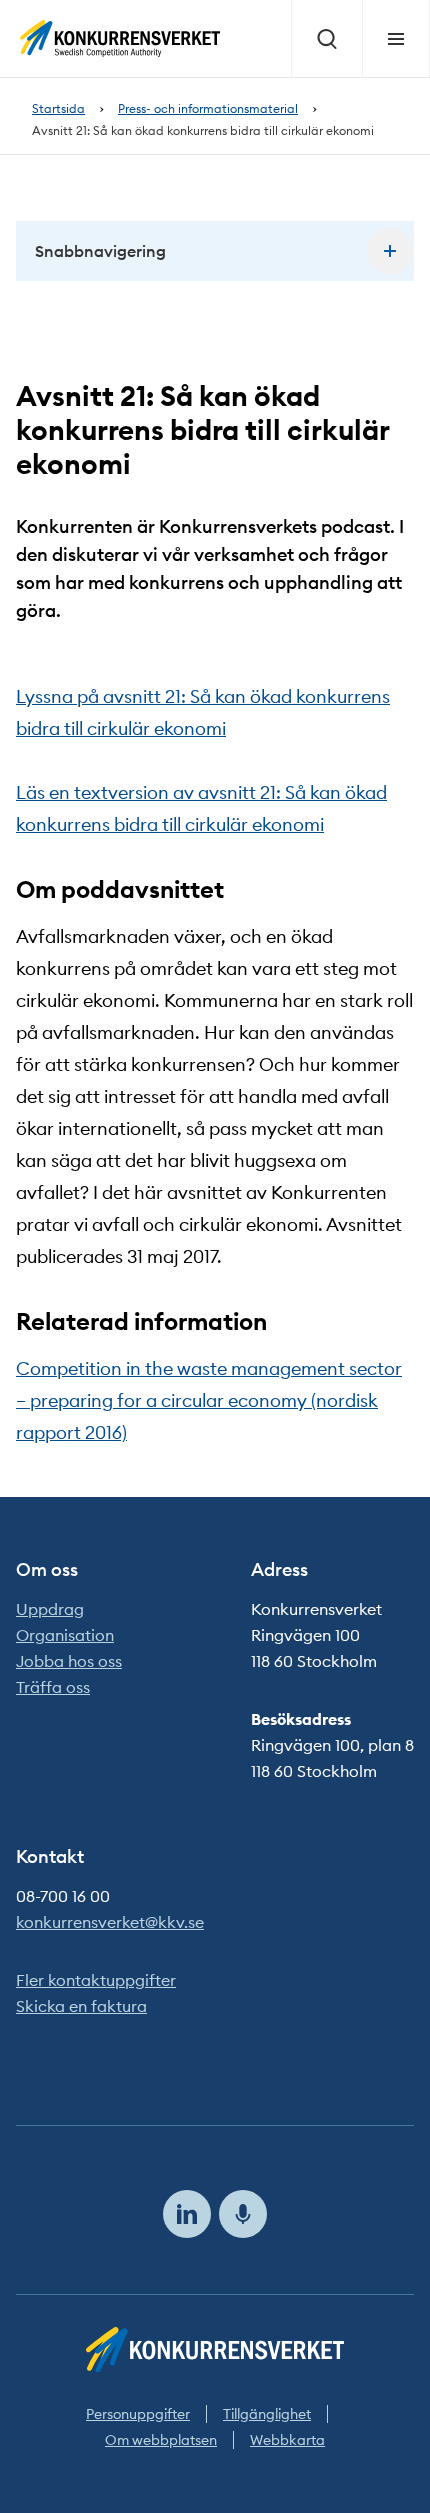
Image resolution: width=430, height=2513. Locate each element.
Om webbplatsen (161, 2440)
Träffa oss (53, 1687)
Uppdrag (50, 1609)
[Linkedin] (187, 2214)
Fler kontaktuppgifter (96, 1980)
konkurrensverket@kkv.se (110, 1922)
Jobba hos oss (69, 1661)
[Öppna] (390, 251)
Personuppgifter (138, 2414)
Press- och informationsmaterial (208, 108)
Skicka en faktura (81, 2006)
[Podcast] (243, 2214)
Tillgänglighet (267, 2414)
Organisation (65, 1635)
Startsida (58, 108)
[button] (215, 251)
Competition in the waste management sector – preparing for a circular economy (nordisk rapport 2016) (209, 1400)
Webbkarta (287, 2440)
